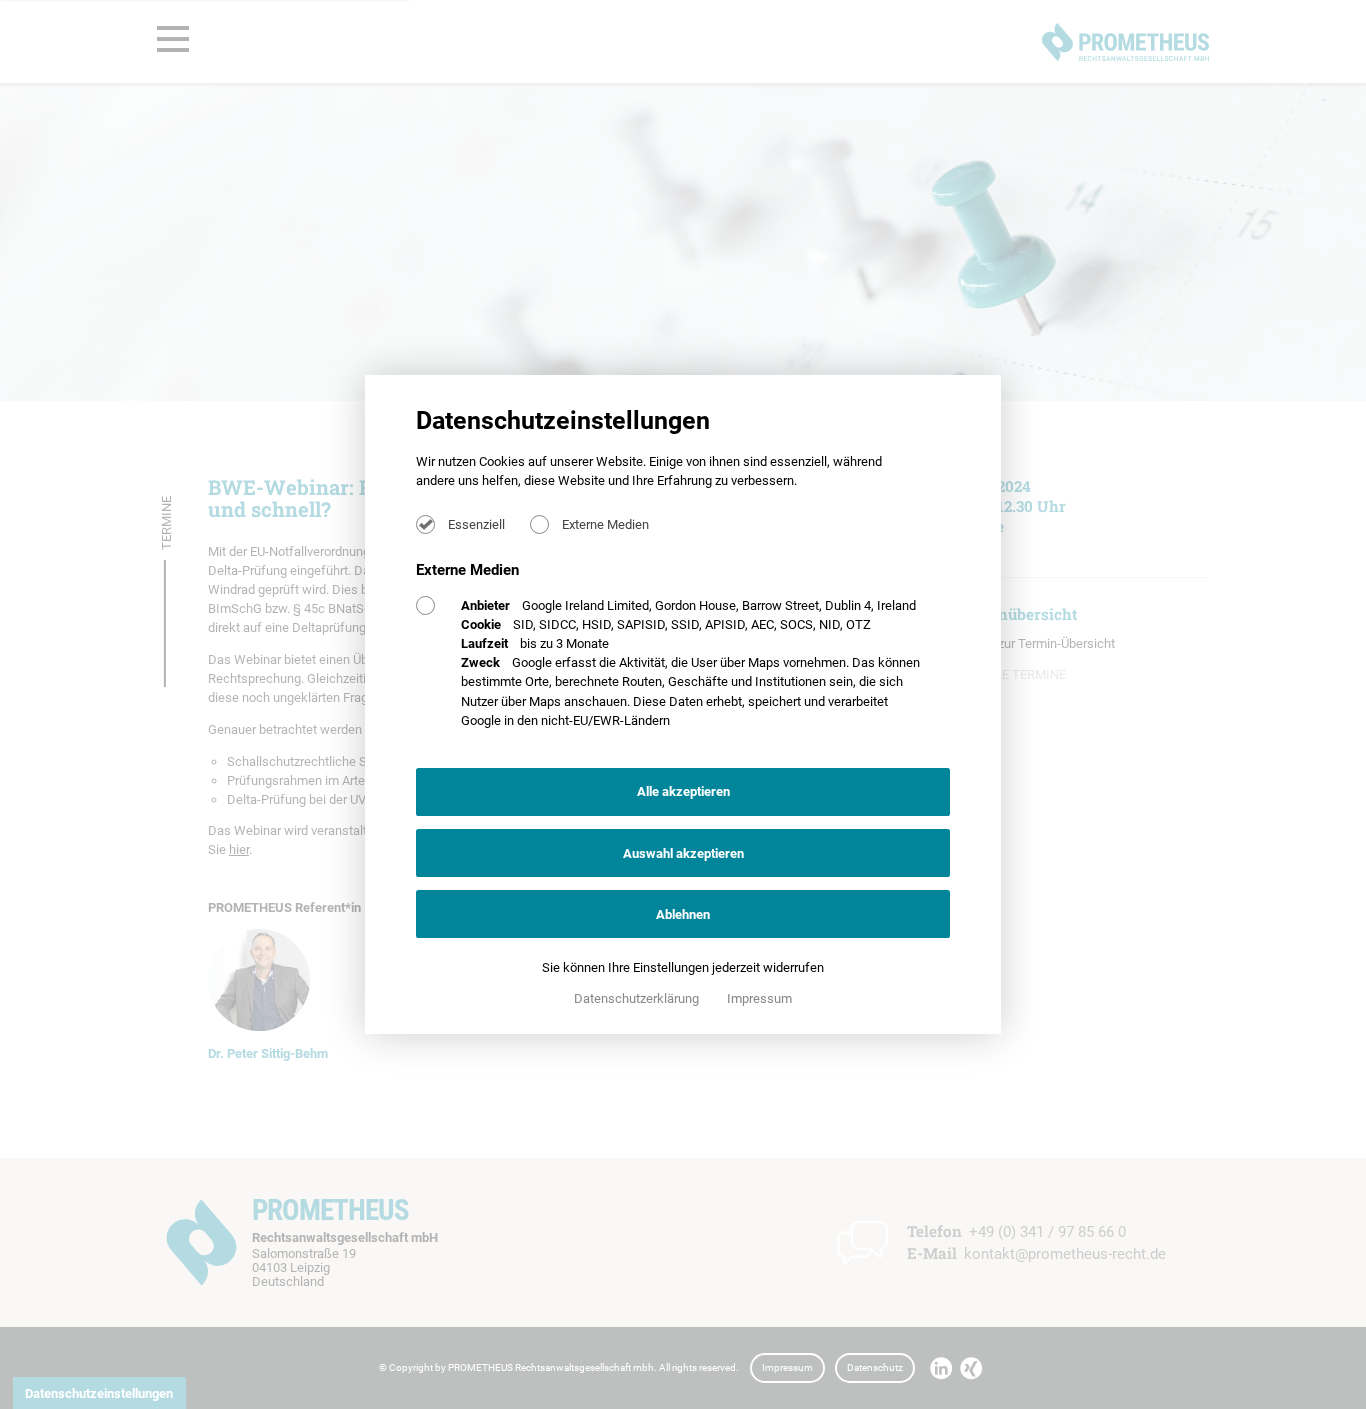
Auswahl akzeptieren (683, 853)
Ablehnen (683, 914)
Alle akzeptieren (683, 791)
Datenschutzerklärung (638, 998)
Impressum (759, 998)
